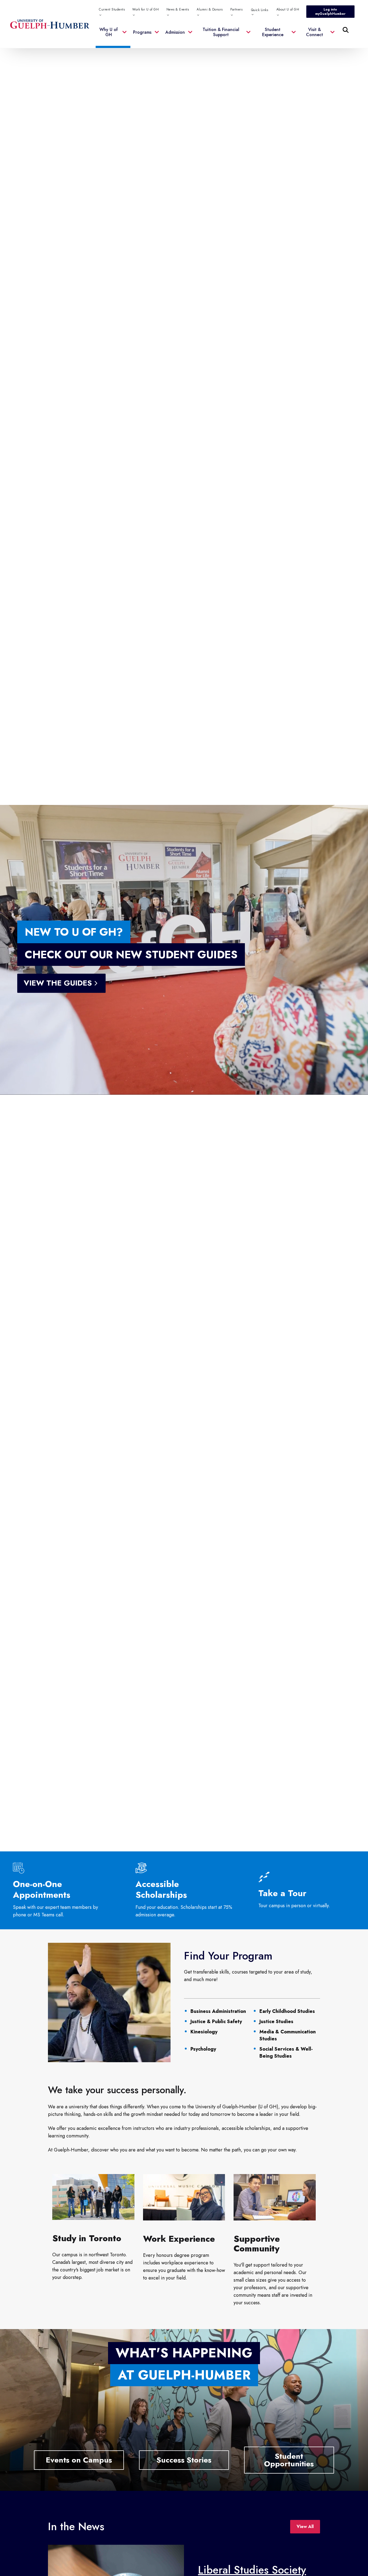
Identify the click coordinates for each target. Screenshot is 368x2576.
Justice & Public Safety (216, 2021)
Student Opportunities (289, 2460)
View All (305, 2527)
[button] (113, 35)
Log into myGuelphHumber (330, 12)
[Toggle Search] (346, 30)
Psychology (203, 2049)
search (236, 57)
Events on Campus (79, 2460)
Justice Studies (276, 2021)
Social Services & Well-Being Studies (286, 2052)
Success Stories (184, 2460)
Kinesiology (204, 2032)
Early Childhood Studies (287, 2011)
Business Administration (218, 2011)
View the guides (58, 983)
